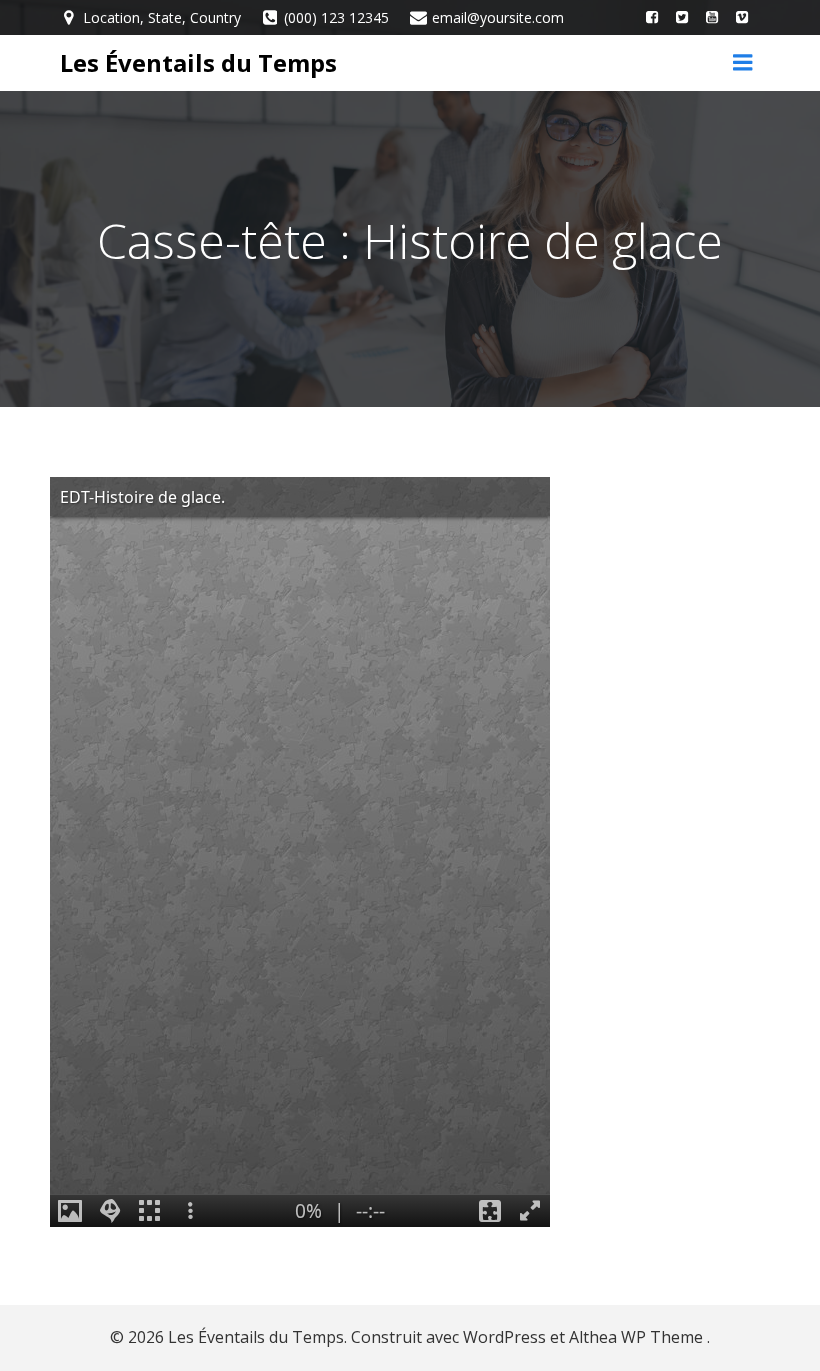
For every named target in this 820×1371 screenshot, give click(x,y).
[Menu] (743, 63)
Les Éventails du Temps (198, 62)
